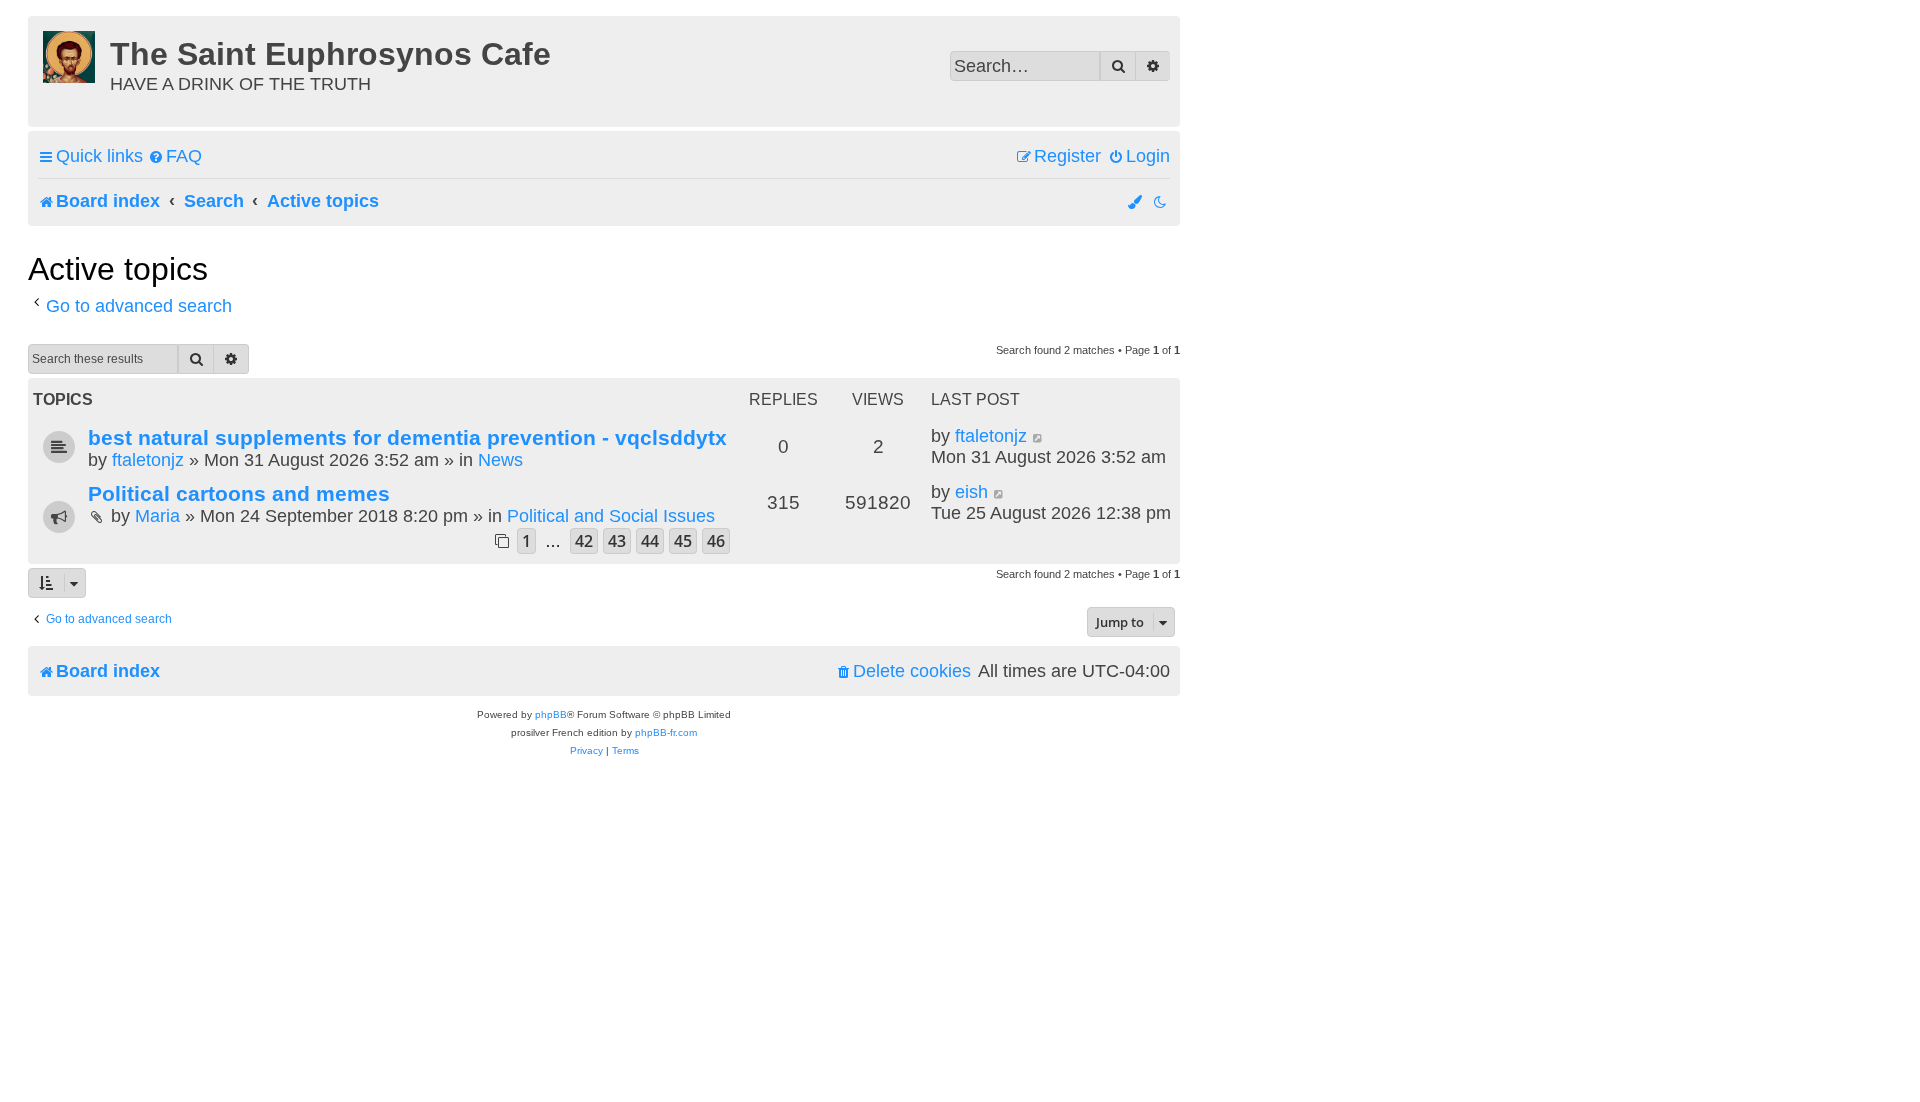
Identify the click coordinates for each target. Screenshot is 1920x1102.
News (500, 460)
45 (683, 541)
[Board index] (71, 54)
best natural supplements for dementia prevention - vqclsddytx (407, 437)
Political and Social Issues (611, 516)
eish (971, 492)
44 (650, 541)
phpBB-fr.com (666, 732)
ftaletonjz (148, 460)
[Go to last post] (1038, 436)
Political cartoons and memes (239, 493)
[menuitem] (175, 156)
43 (617, 541)
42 (584, 541)
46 (716, 541)
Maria (157, 516)
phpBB (551, 714)
